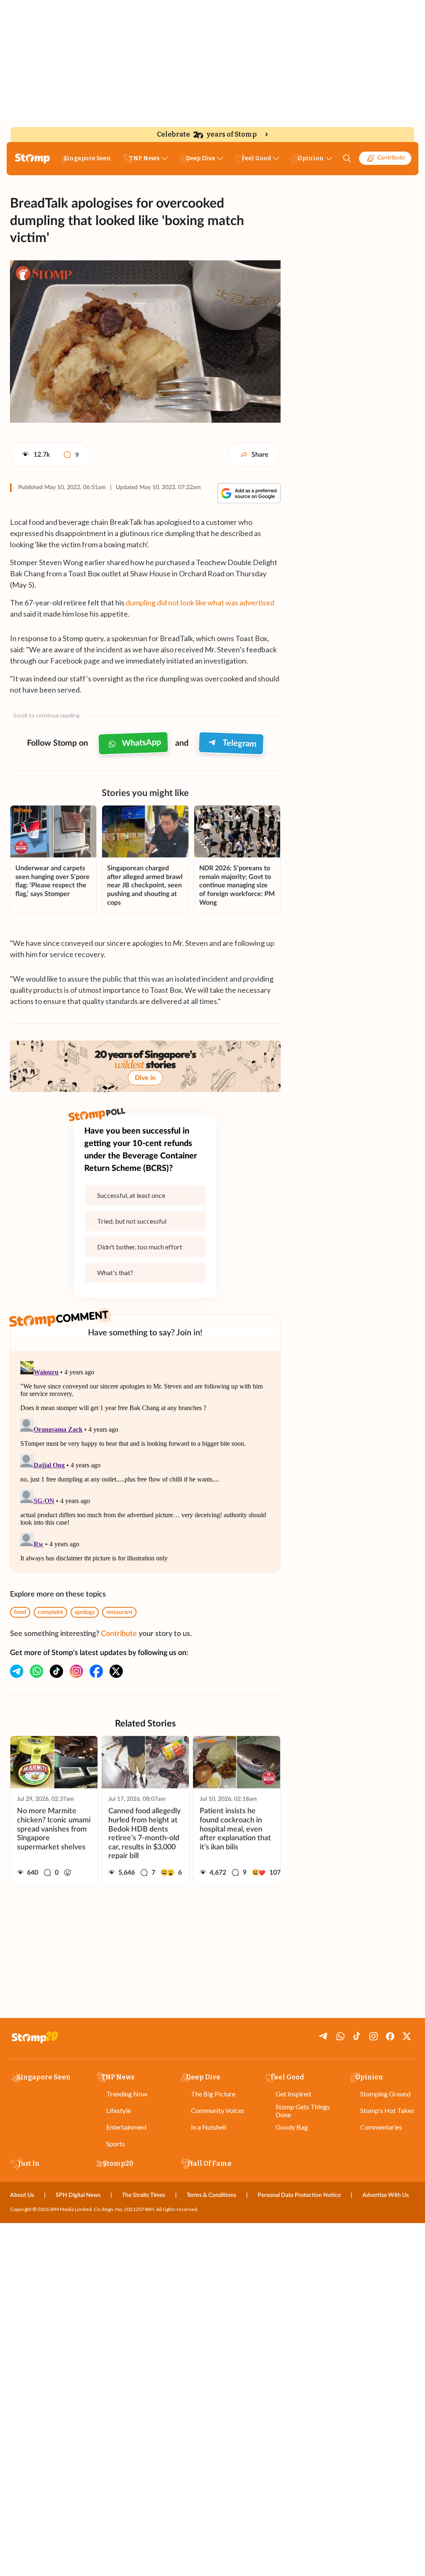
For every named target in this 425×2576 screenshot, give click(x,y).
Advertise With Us (386, 2195)
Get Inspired (293, 2094)
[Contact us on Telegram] (17, 1671)
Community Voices (218, 2110)
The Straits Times (144, 2195)
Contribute (391, 158)
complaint (50, 1612)
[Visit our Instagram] (76, 1671)
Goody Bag (292, 2127)
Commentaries (381, 2127)
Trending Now (127, 2094)
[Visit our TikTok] (56, 1671)
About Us (22, 2195)
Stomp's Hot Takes (387, 2110)
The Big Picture (213, 2094)
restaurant (119, 1612)
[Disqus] (145, 1462)
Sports (116, 2144)
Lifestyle (118, 2110)
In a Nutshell (209, 2127)
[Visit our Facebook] (96, 1671)
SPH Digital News (78, 2195)
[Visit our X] (116, 1671)
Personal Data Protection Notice (299, 2195)
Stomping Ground (385, 2094)
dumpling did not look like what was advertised (200, 602)
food (20, 1612)
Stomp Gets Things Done (303, 2111)
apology (85, 1612)
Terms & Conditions (211, 2195)
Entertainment (127, 2127)
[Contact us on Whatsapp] (37, 1671)
